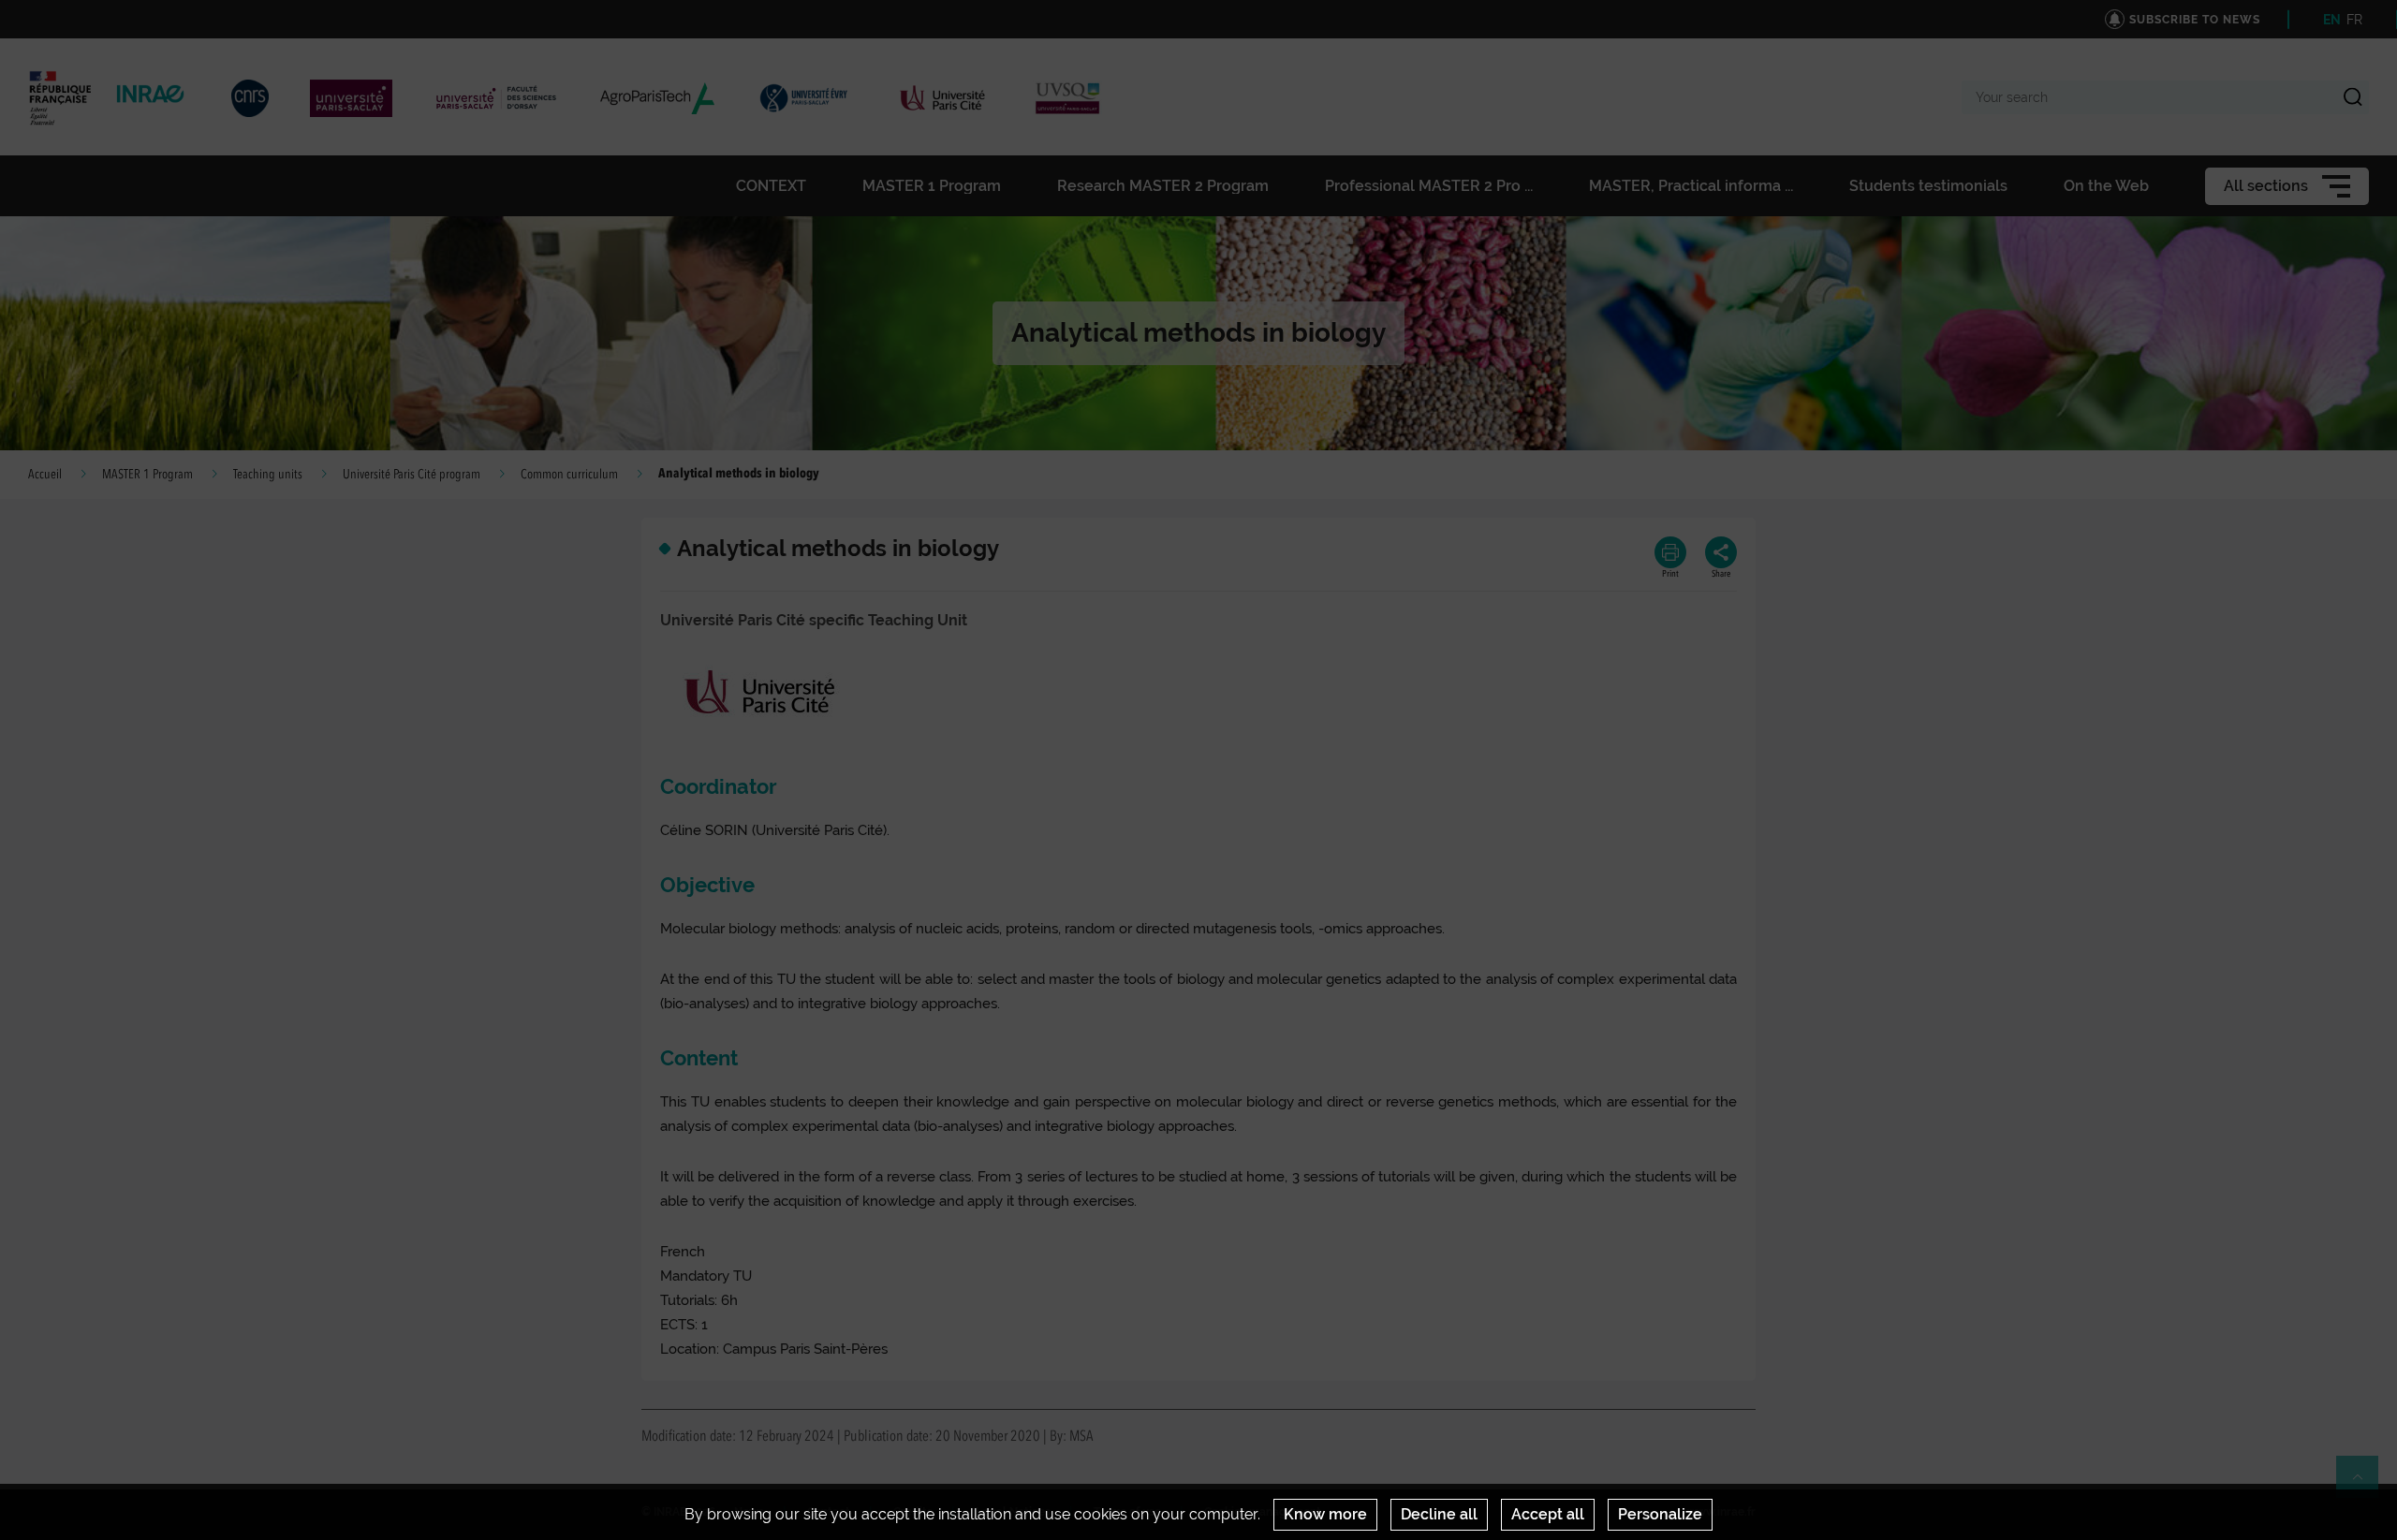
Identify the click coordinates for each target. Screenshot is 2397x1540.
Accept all (1548, 1514)
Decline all (1439, 1514)
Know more (1325, 1514)
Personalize (1660, 1514)
